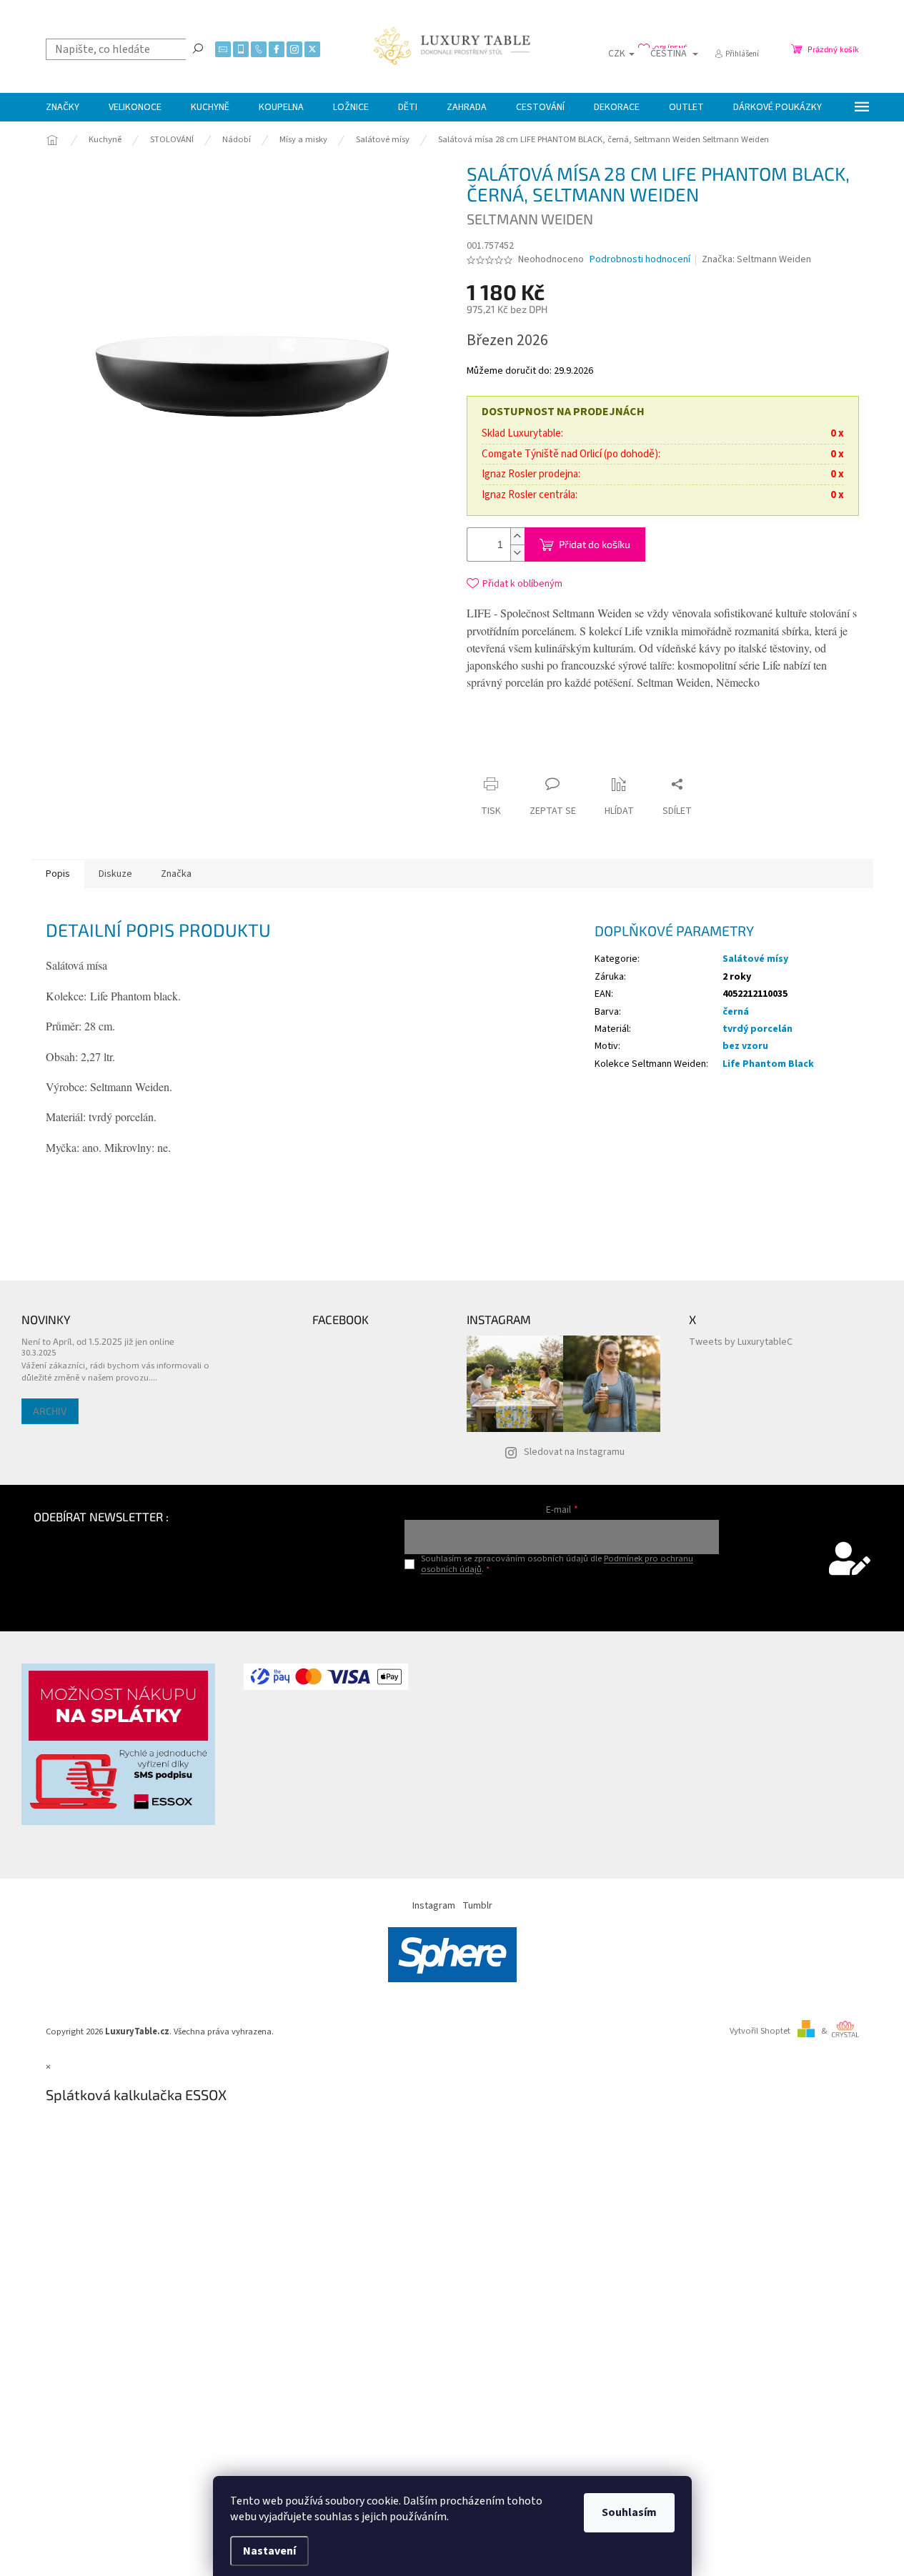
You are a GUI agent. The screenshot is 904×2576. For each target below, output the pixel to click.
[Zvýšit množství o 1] (517, 536)
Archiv (50, 1411)
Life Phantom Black (768, 1064)
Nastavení (269, 2551)
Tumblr (477, 1906)
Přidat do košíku (595, 544)
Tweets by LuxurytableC (741, 1342)
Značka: (756, 259)
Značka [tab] (176, 874)
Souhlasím (629, 2512)
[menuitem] (63, 107)
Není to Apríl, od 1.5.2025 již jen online (98, 1341)
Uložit (551, 760)
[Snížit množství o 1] (517, 553)
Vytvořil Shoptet (760, 2031)
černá (736, 1012)
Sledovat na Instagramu (574, 1452)
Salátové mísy (755, 959)
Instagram (434, 1906)
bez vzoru (745, 1046)
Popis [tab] (58, 874)
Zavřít (598, 756)
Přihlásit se (562, 1599)
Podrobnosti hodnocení (640, 260)
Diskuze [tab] (115, 874)
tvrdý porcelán (758, 1029)
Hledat (198, 48)
